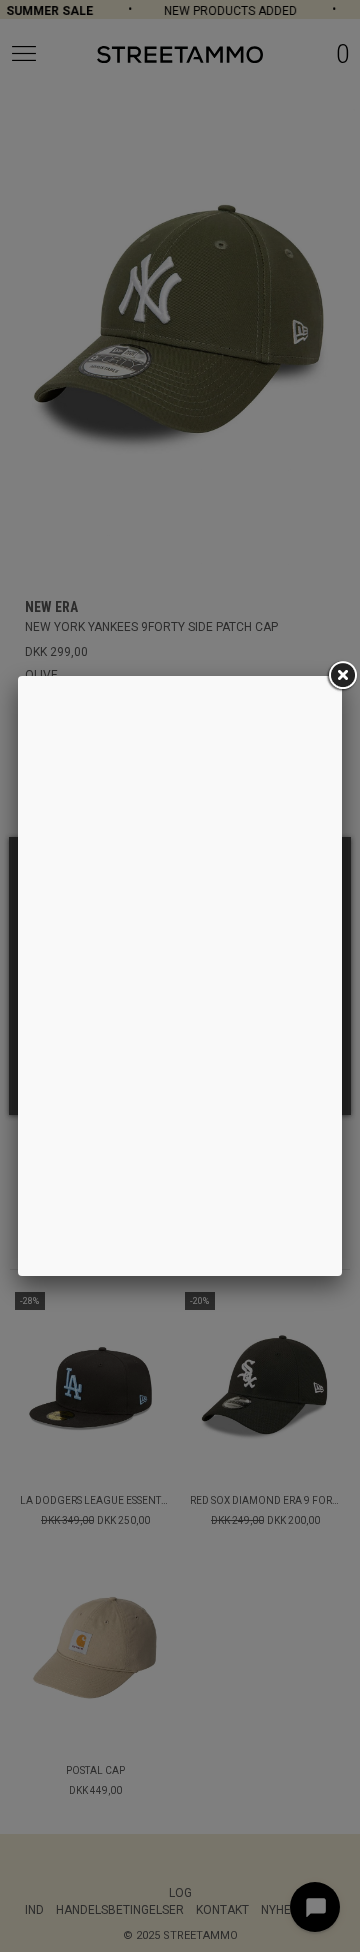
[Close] (342, 676)
